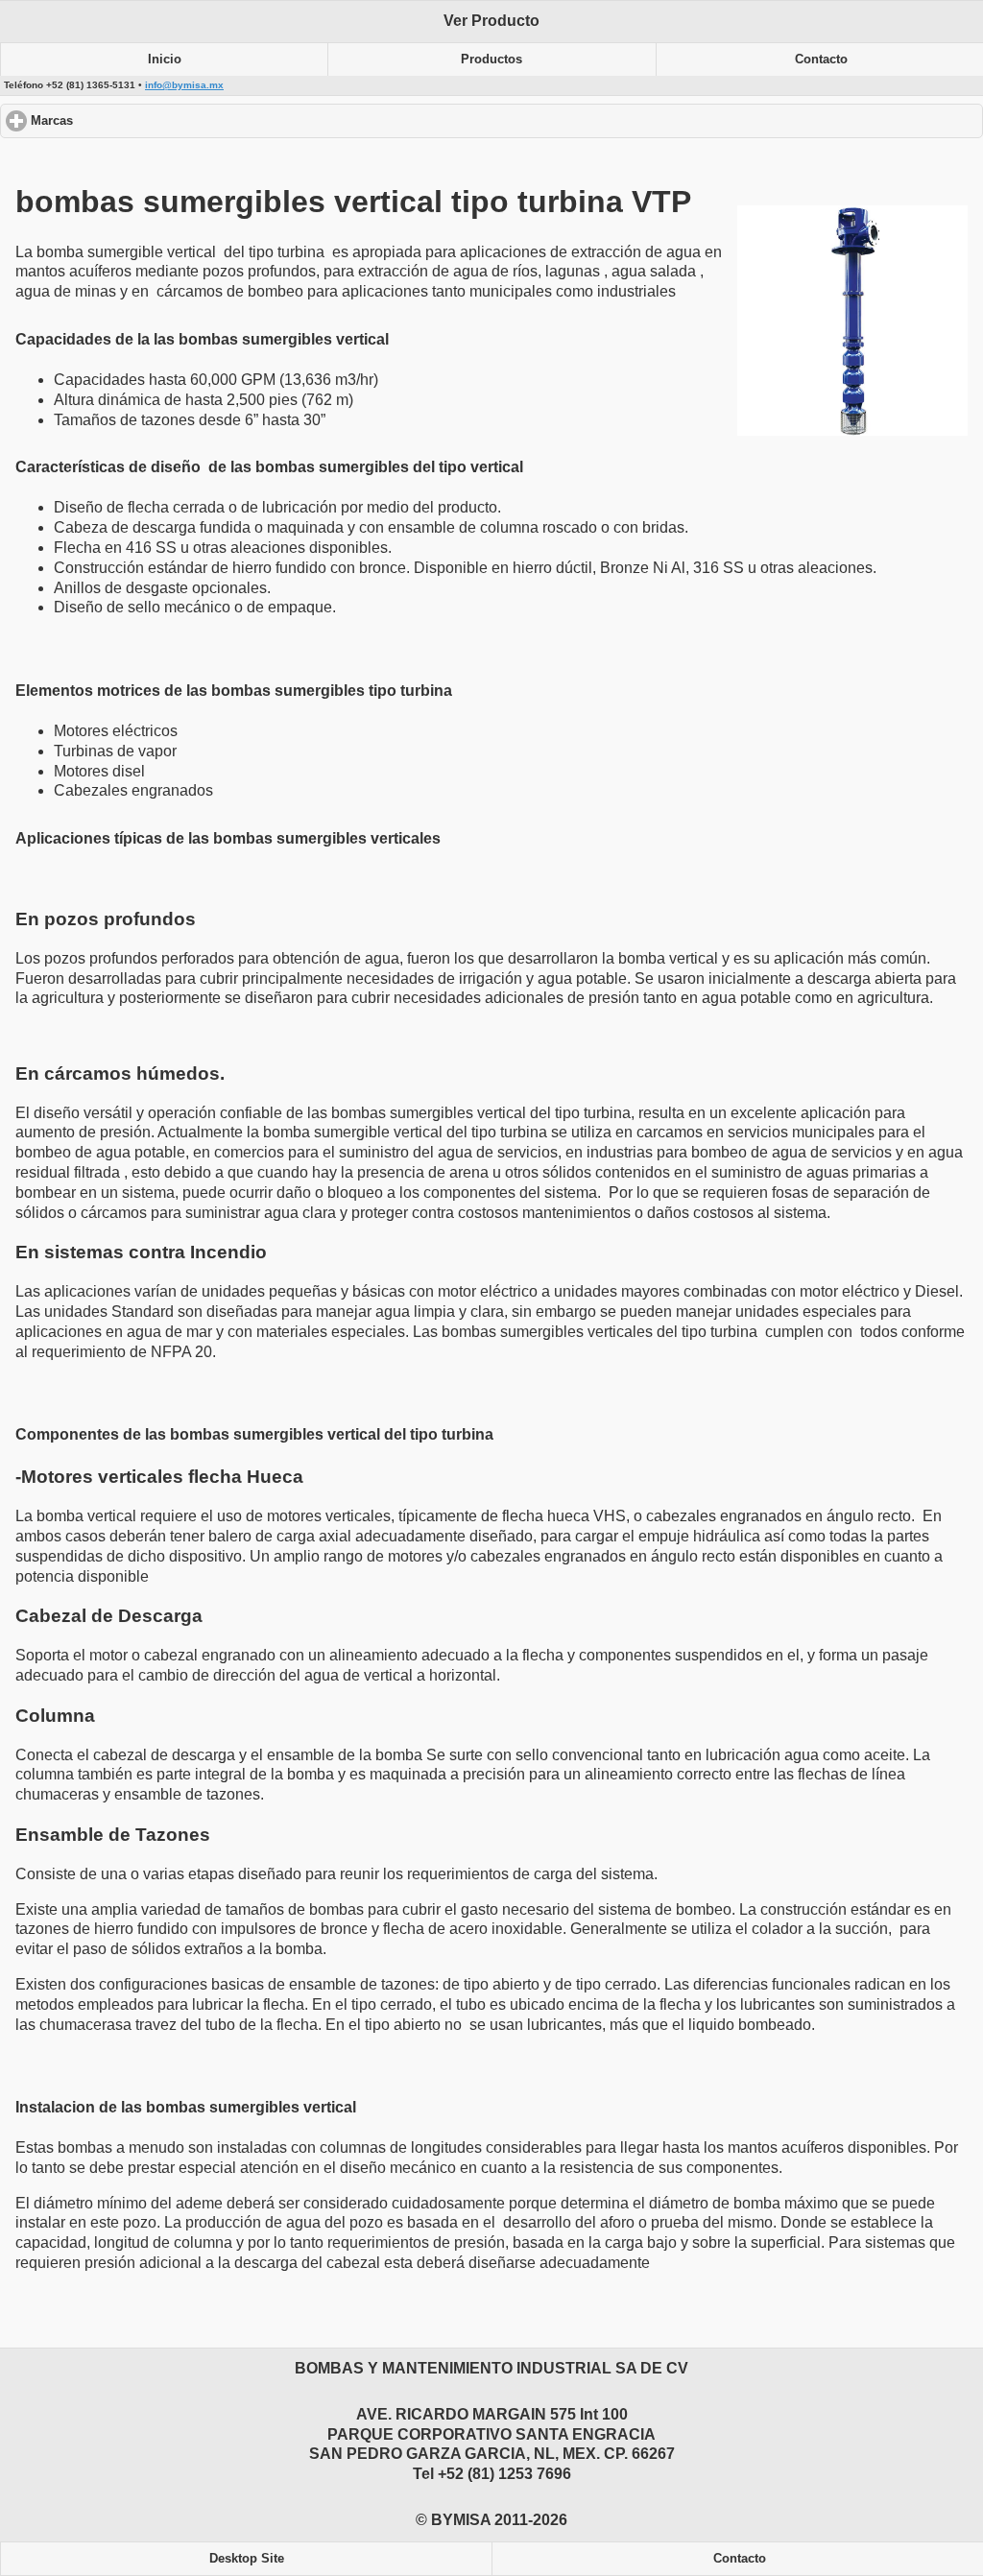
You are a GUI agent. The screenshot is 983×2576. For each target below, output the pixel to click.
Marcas (124, 121)
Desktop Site (247, 2559)
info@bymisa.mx (184, 85)
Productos (491, 60)
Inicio (165, 60)
